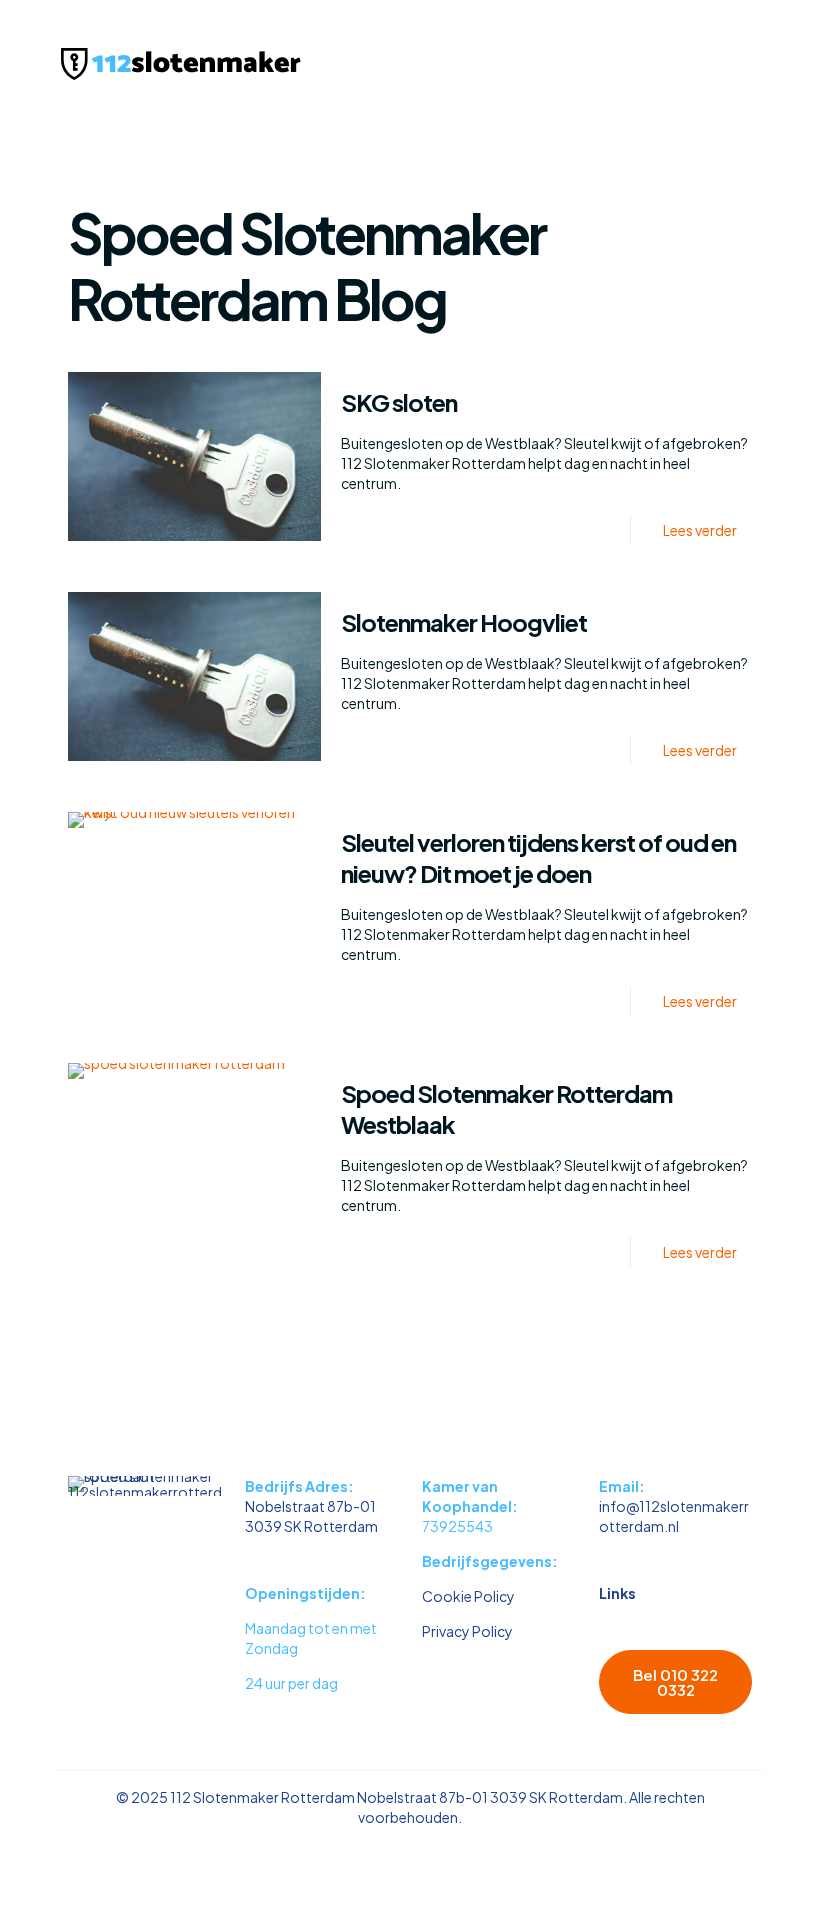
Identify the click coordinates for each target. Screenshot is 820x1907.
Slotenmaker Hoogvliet (464, 622)
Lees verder (700, 530)
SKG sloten (399, 402)
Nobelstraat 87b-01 (310, 1506)
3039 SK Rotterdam (311, 1526)
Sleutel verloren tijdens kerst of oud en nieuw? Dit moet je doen (538, 857)
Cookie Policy (468, 1596)
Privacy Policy (467, 1631)
